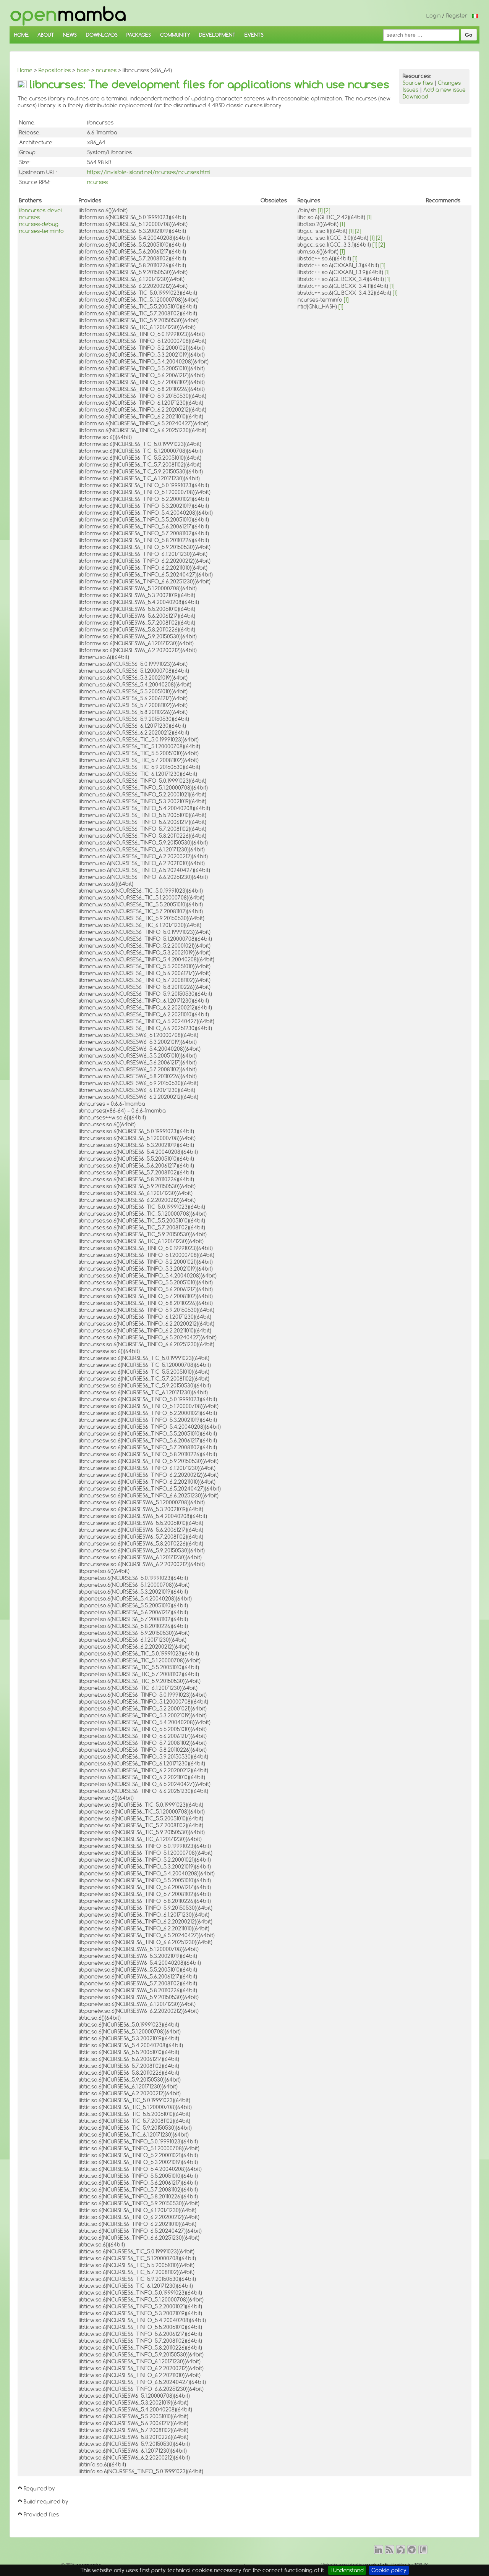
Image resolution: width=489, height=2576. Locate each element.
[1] (320, 210)
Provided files (41, 2515)
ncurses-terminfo (41, 231)
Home (25, 70)
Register (457, 16)
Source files (418, 83)
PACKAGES (139, 35)
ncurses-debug (39, 224)
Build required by (46, 2502)
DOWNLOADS (102, 35)
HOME (21, 35)
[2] (327, 210)
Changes (449, 83)
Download (415, 97)
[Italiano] (475, 16)
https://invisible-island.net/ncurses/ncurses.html (149, 172)
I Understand (347, 2570)
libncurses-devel (40, 210)
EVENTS (254, 35)
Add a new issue (444, 90)
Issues (410, 90)
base (83, 70)
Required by (39, 2489)
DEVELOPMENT (217, 35)
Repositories (55, 70)
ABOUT (46, 35)
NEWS (70, 35)
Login (433, 16)
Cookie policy (389, 2570)
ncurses (106, 70)
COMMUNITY (175, 35)
